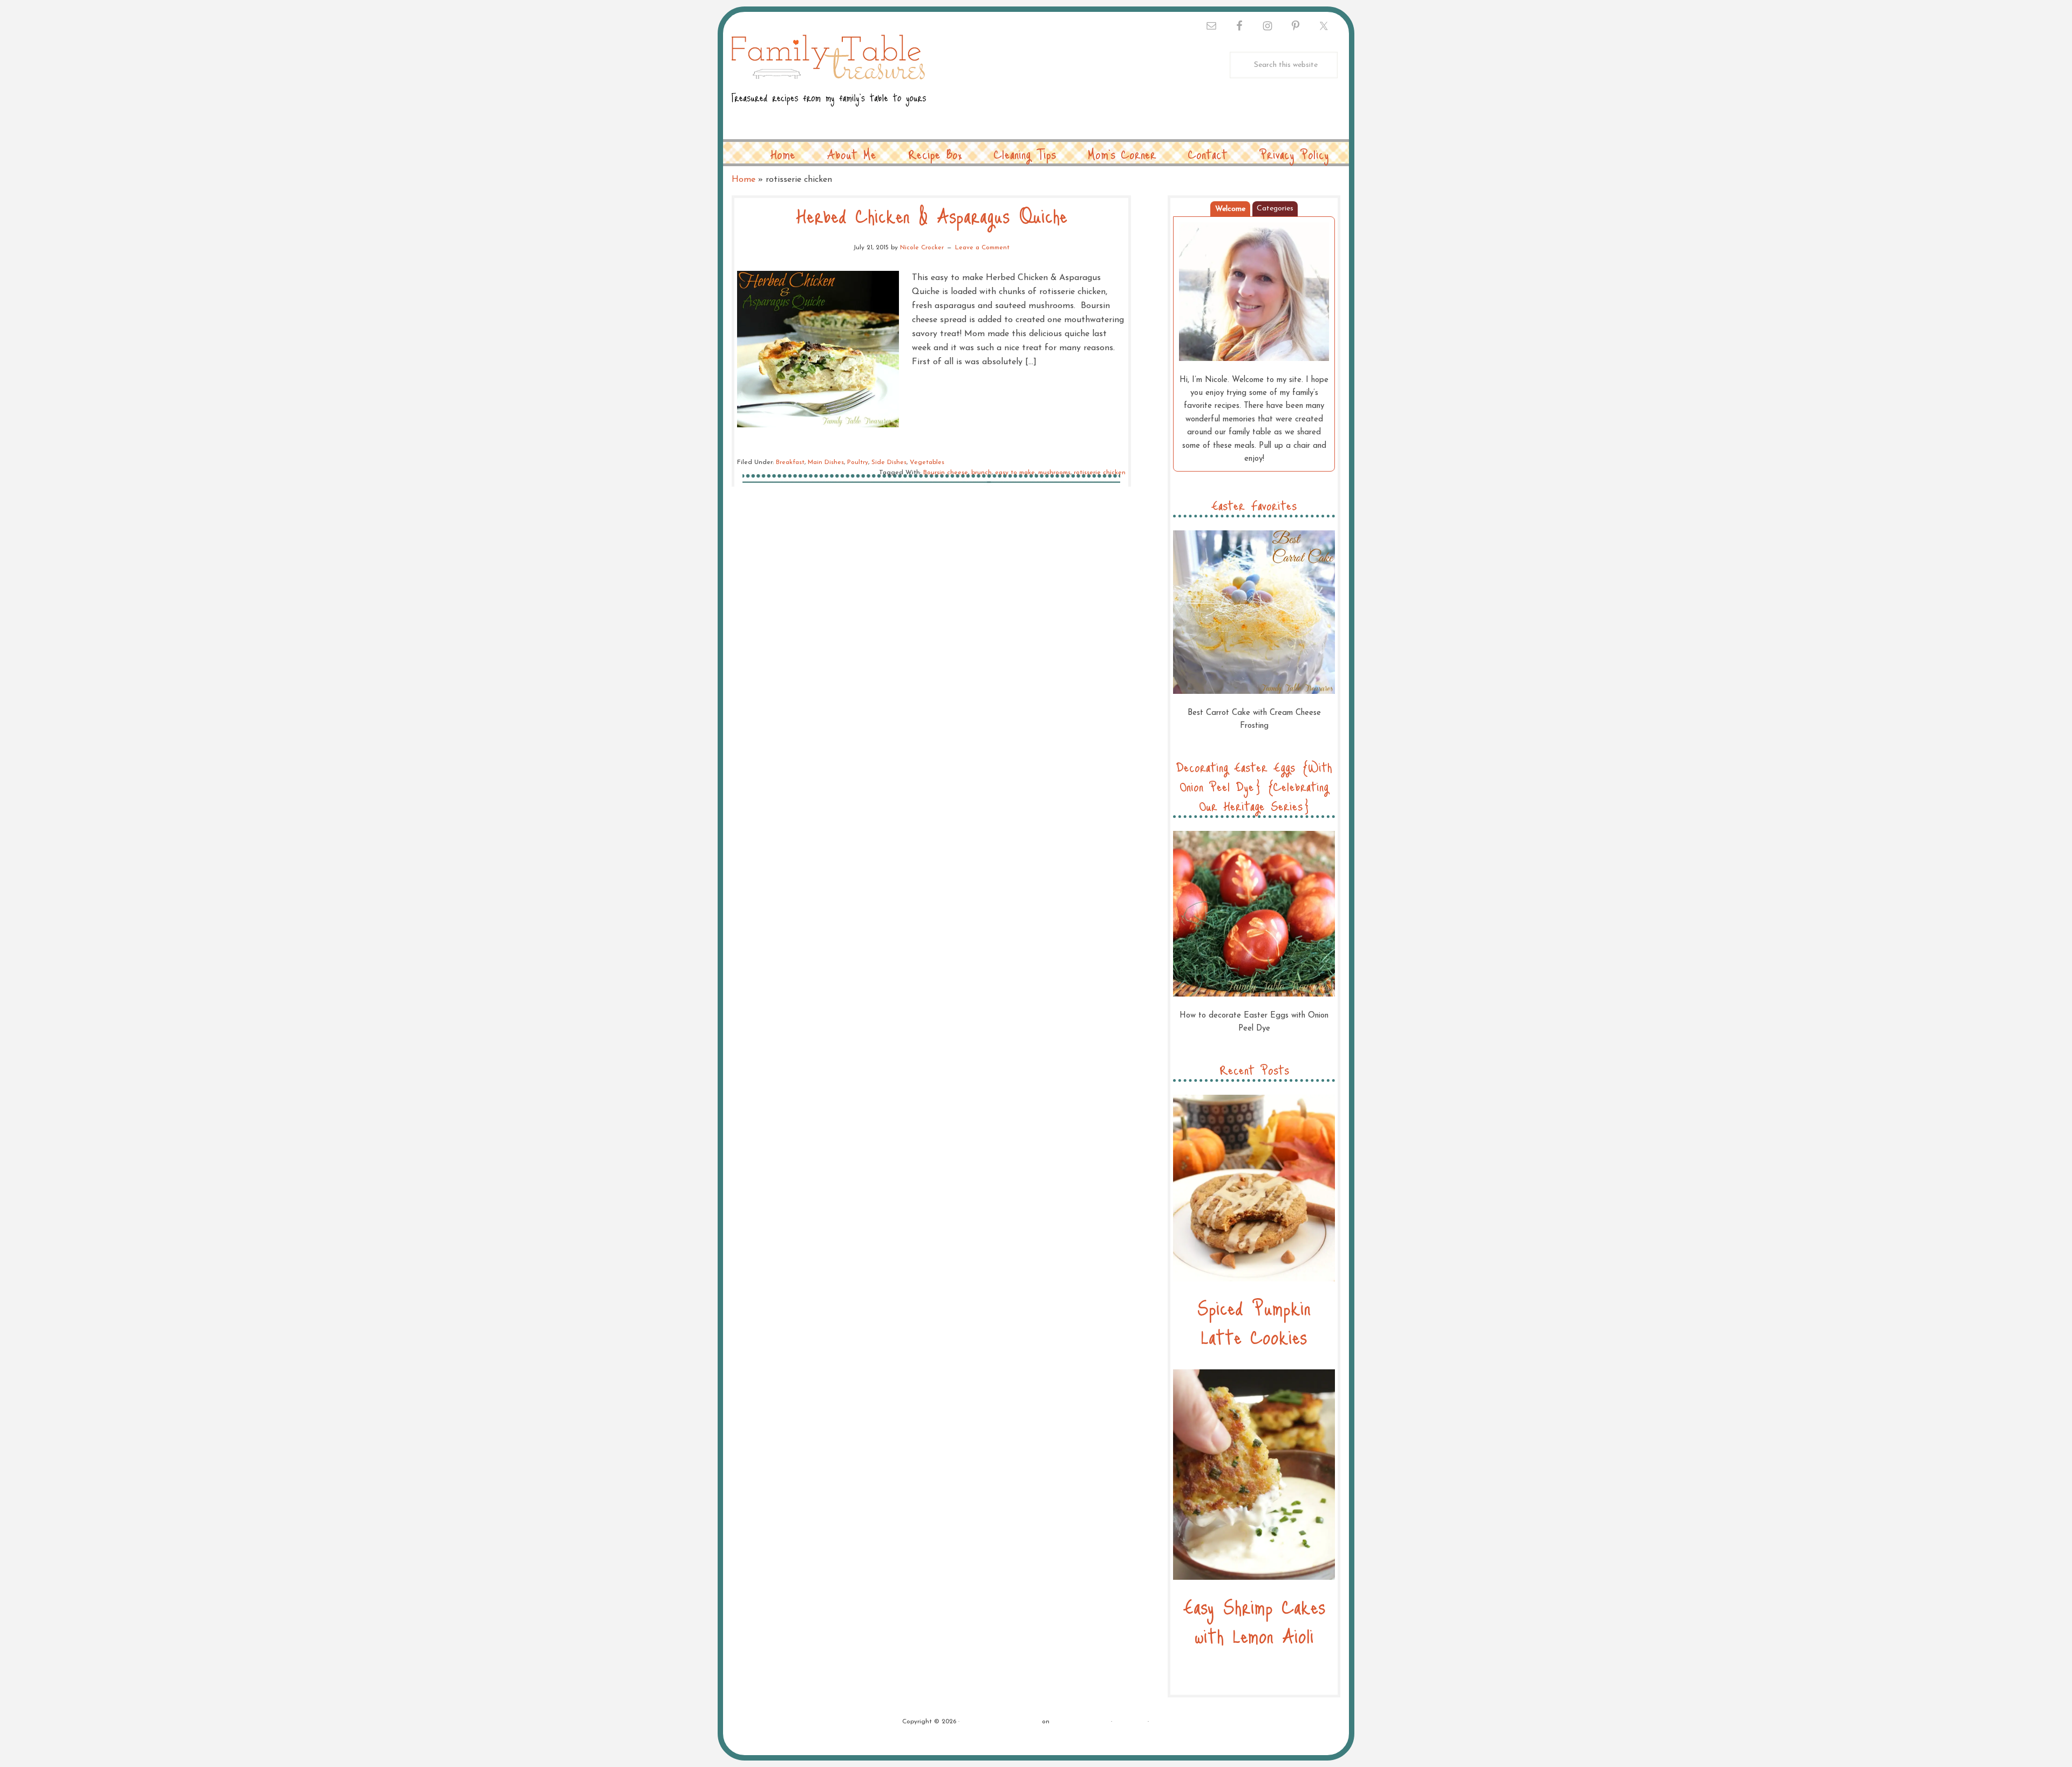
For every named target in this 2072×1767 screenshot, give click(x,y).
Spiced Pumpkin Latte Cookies (1254, 1322)
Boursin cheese (946, 473)
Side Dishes (889, 462)
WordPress (1130, 1722)
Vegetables (927, 462)
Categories (1275, 209)
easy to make (1015, 473)
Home (744, 180)
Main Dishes (826, 462)
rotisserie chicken (1100, 473)
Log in (1161, 1722)
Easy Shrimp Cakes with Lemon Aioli (1254, 1621)
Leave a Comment (982, 248)
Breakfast (790, 462)
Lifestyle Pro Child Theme (1001, 1722)
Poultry (858, 462)
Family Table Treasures (829, 77)
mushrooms (1054, 473)
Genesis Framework (1080, 1722)
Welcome (1230, 209)
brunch (982, 473)
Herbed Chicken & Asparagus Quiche (932, 215)
